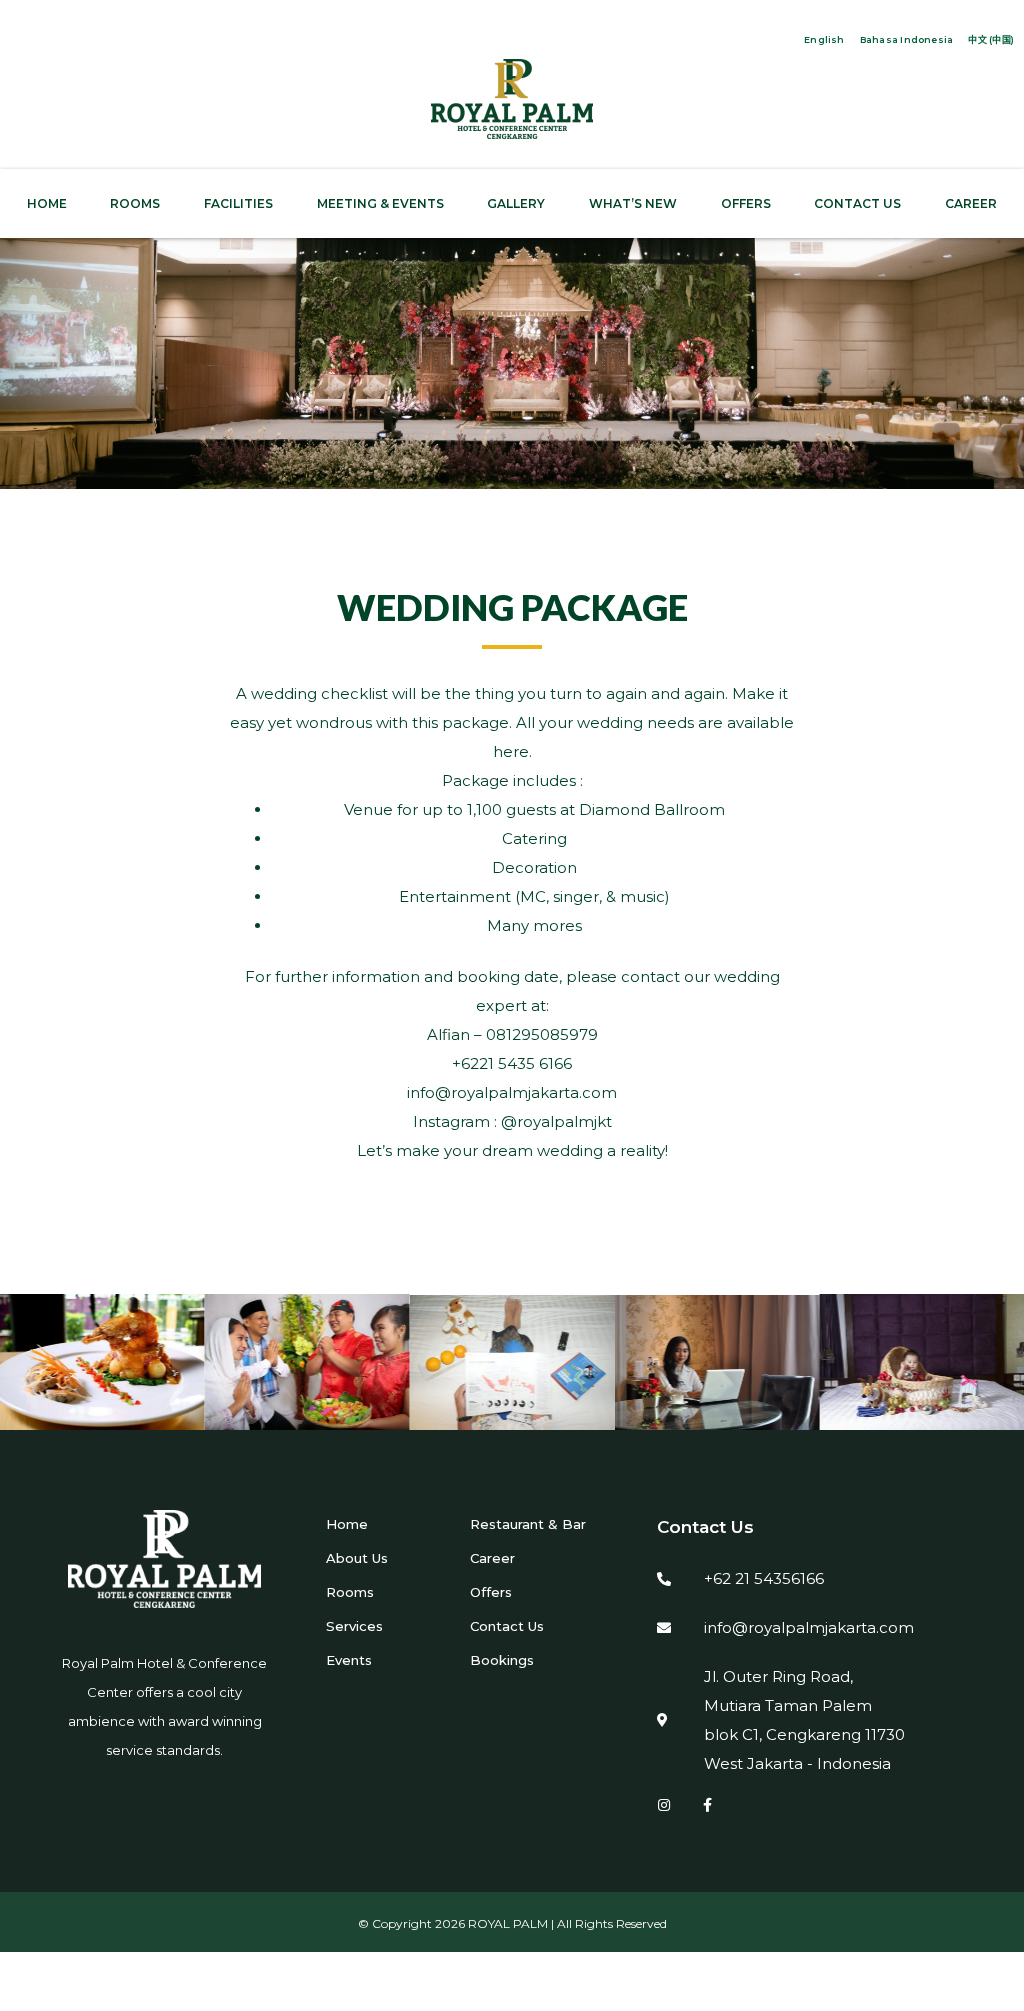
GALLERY (516, 203)
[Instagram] (664, 1805)
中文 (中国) (991, 39)
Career (492, 1558)
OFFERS (746, 203)
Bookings (502, 1660)
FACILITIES (238, 203)
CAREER (971, 203)
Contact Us (507, 1626)
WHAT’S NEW (633, 203)
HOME (47, 203)
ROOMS (135, 203)
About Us (357, 1558)
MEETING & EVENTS (380, 203)
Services (354, 1626)
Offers (491, 1592)
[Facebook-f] (708, 1805)
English (824, 39)
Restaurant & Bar (528, 1524)
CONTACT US (857, 203)
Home (347, 1524)
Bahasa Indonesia (907, 39)
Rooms (350, 1592)
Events (349, 1660)
